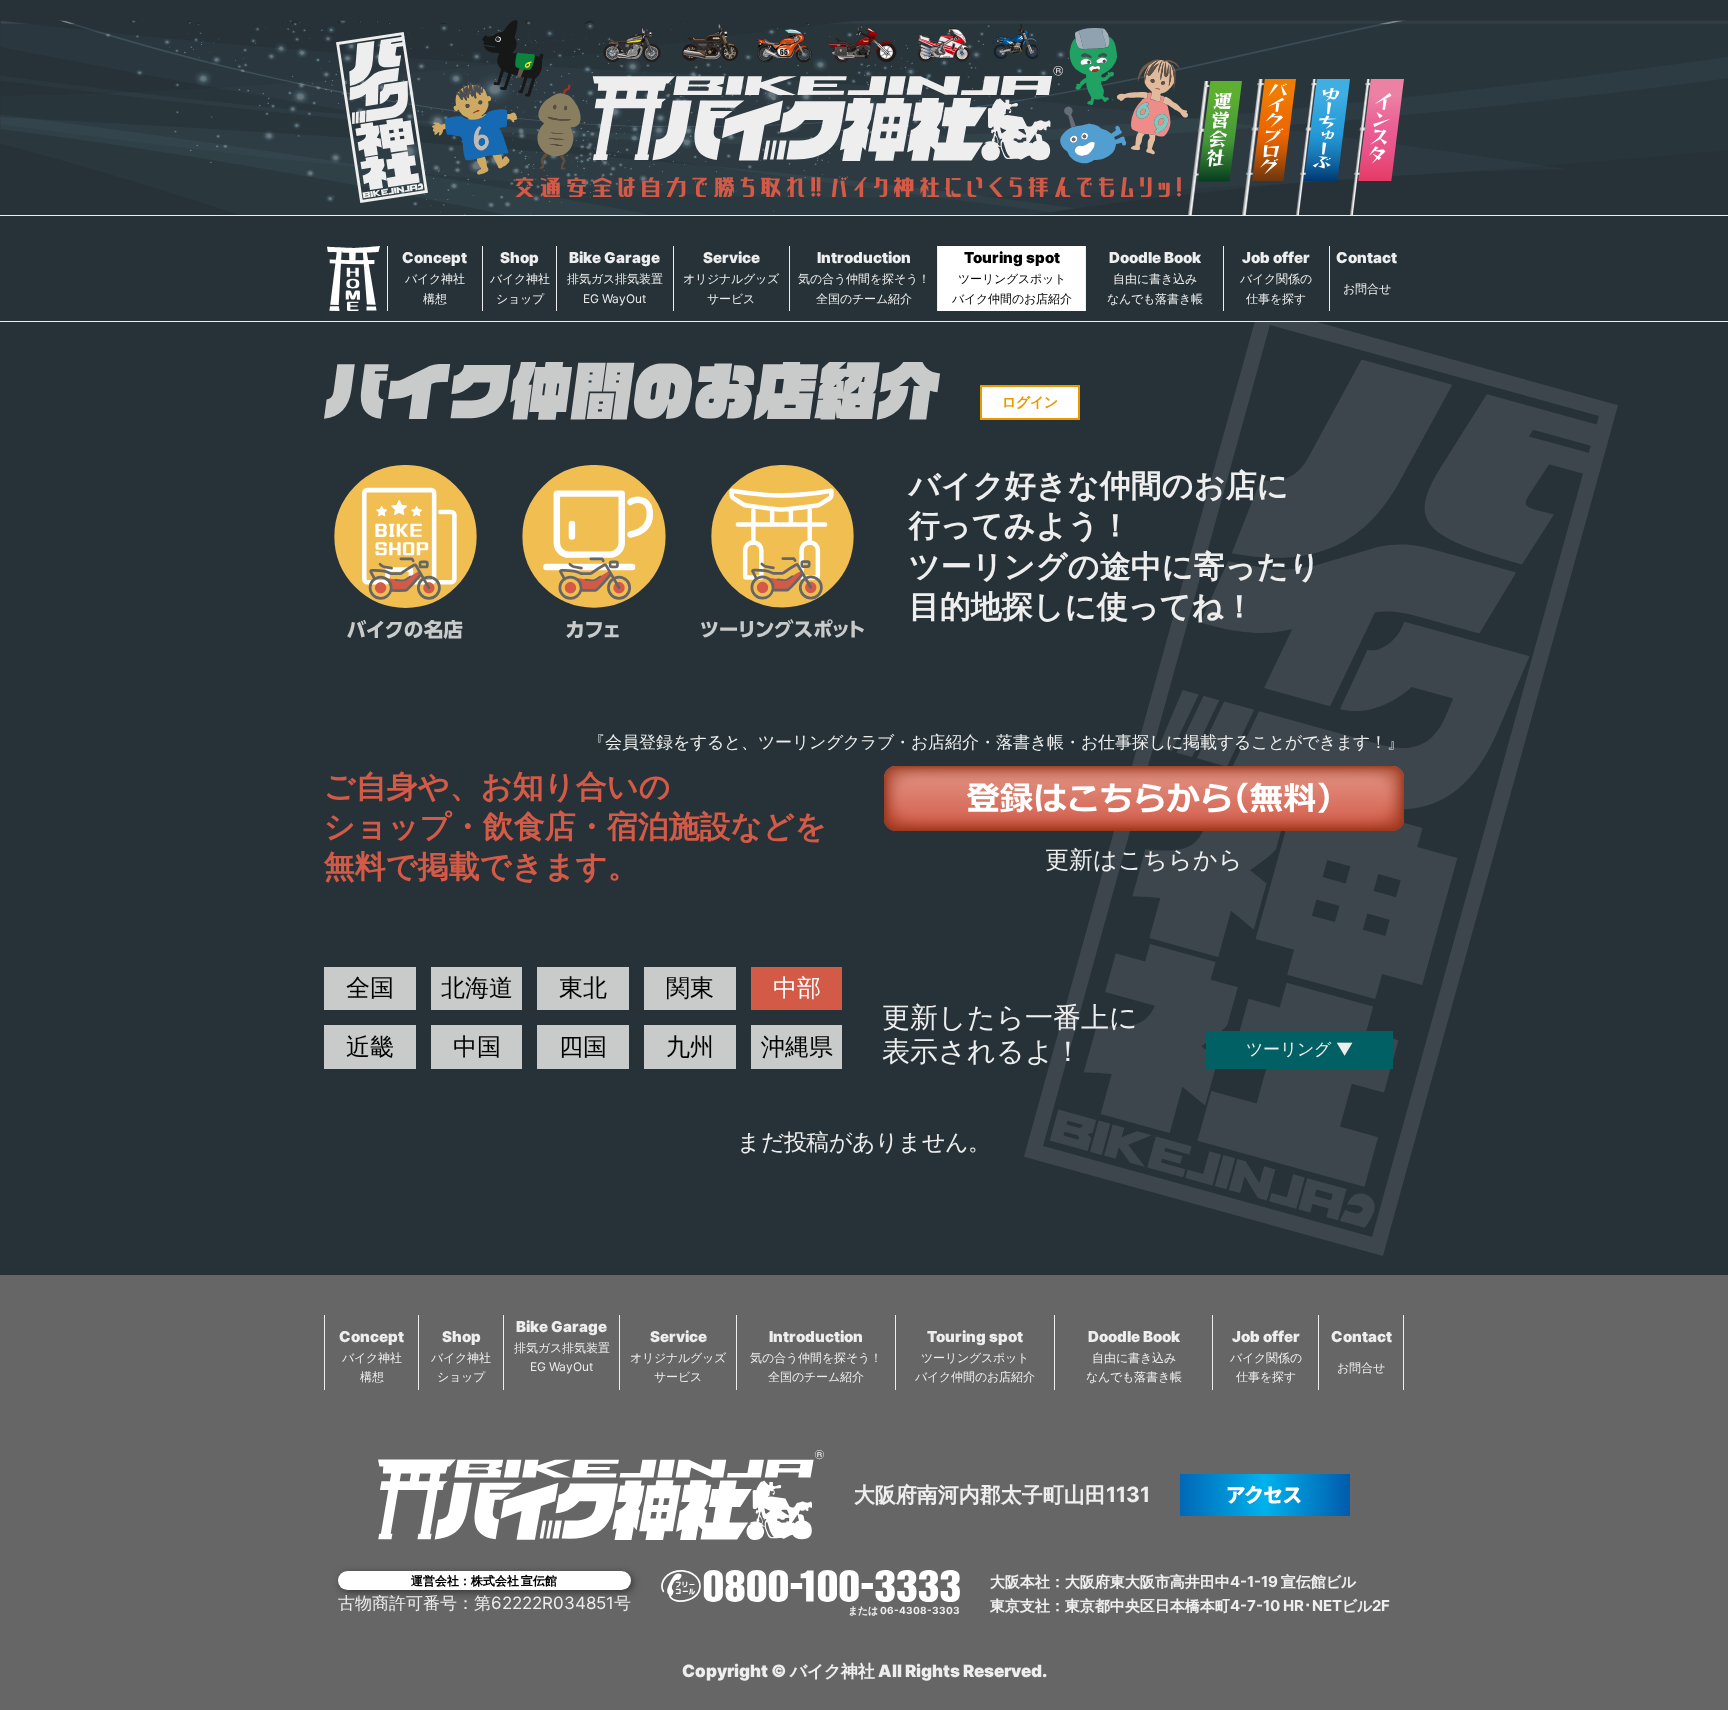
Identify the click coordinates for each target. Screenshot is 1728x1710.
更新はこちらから (1144, 859)
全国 (370, 987)
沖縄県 (797, 1046)
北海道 (477, 987)
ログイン (1030, 402)
